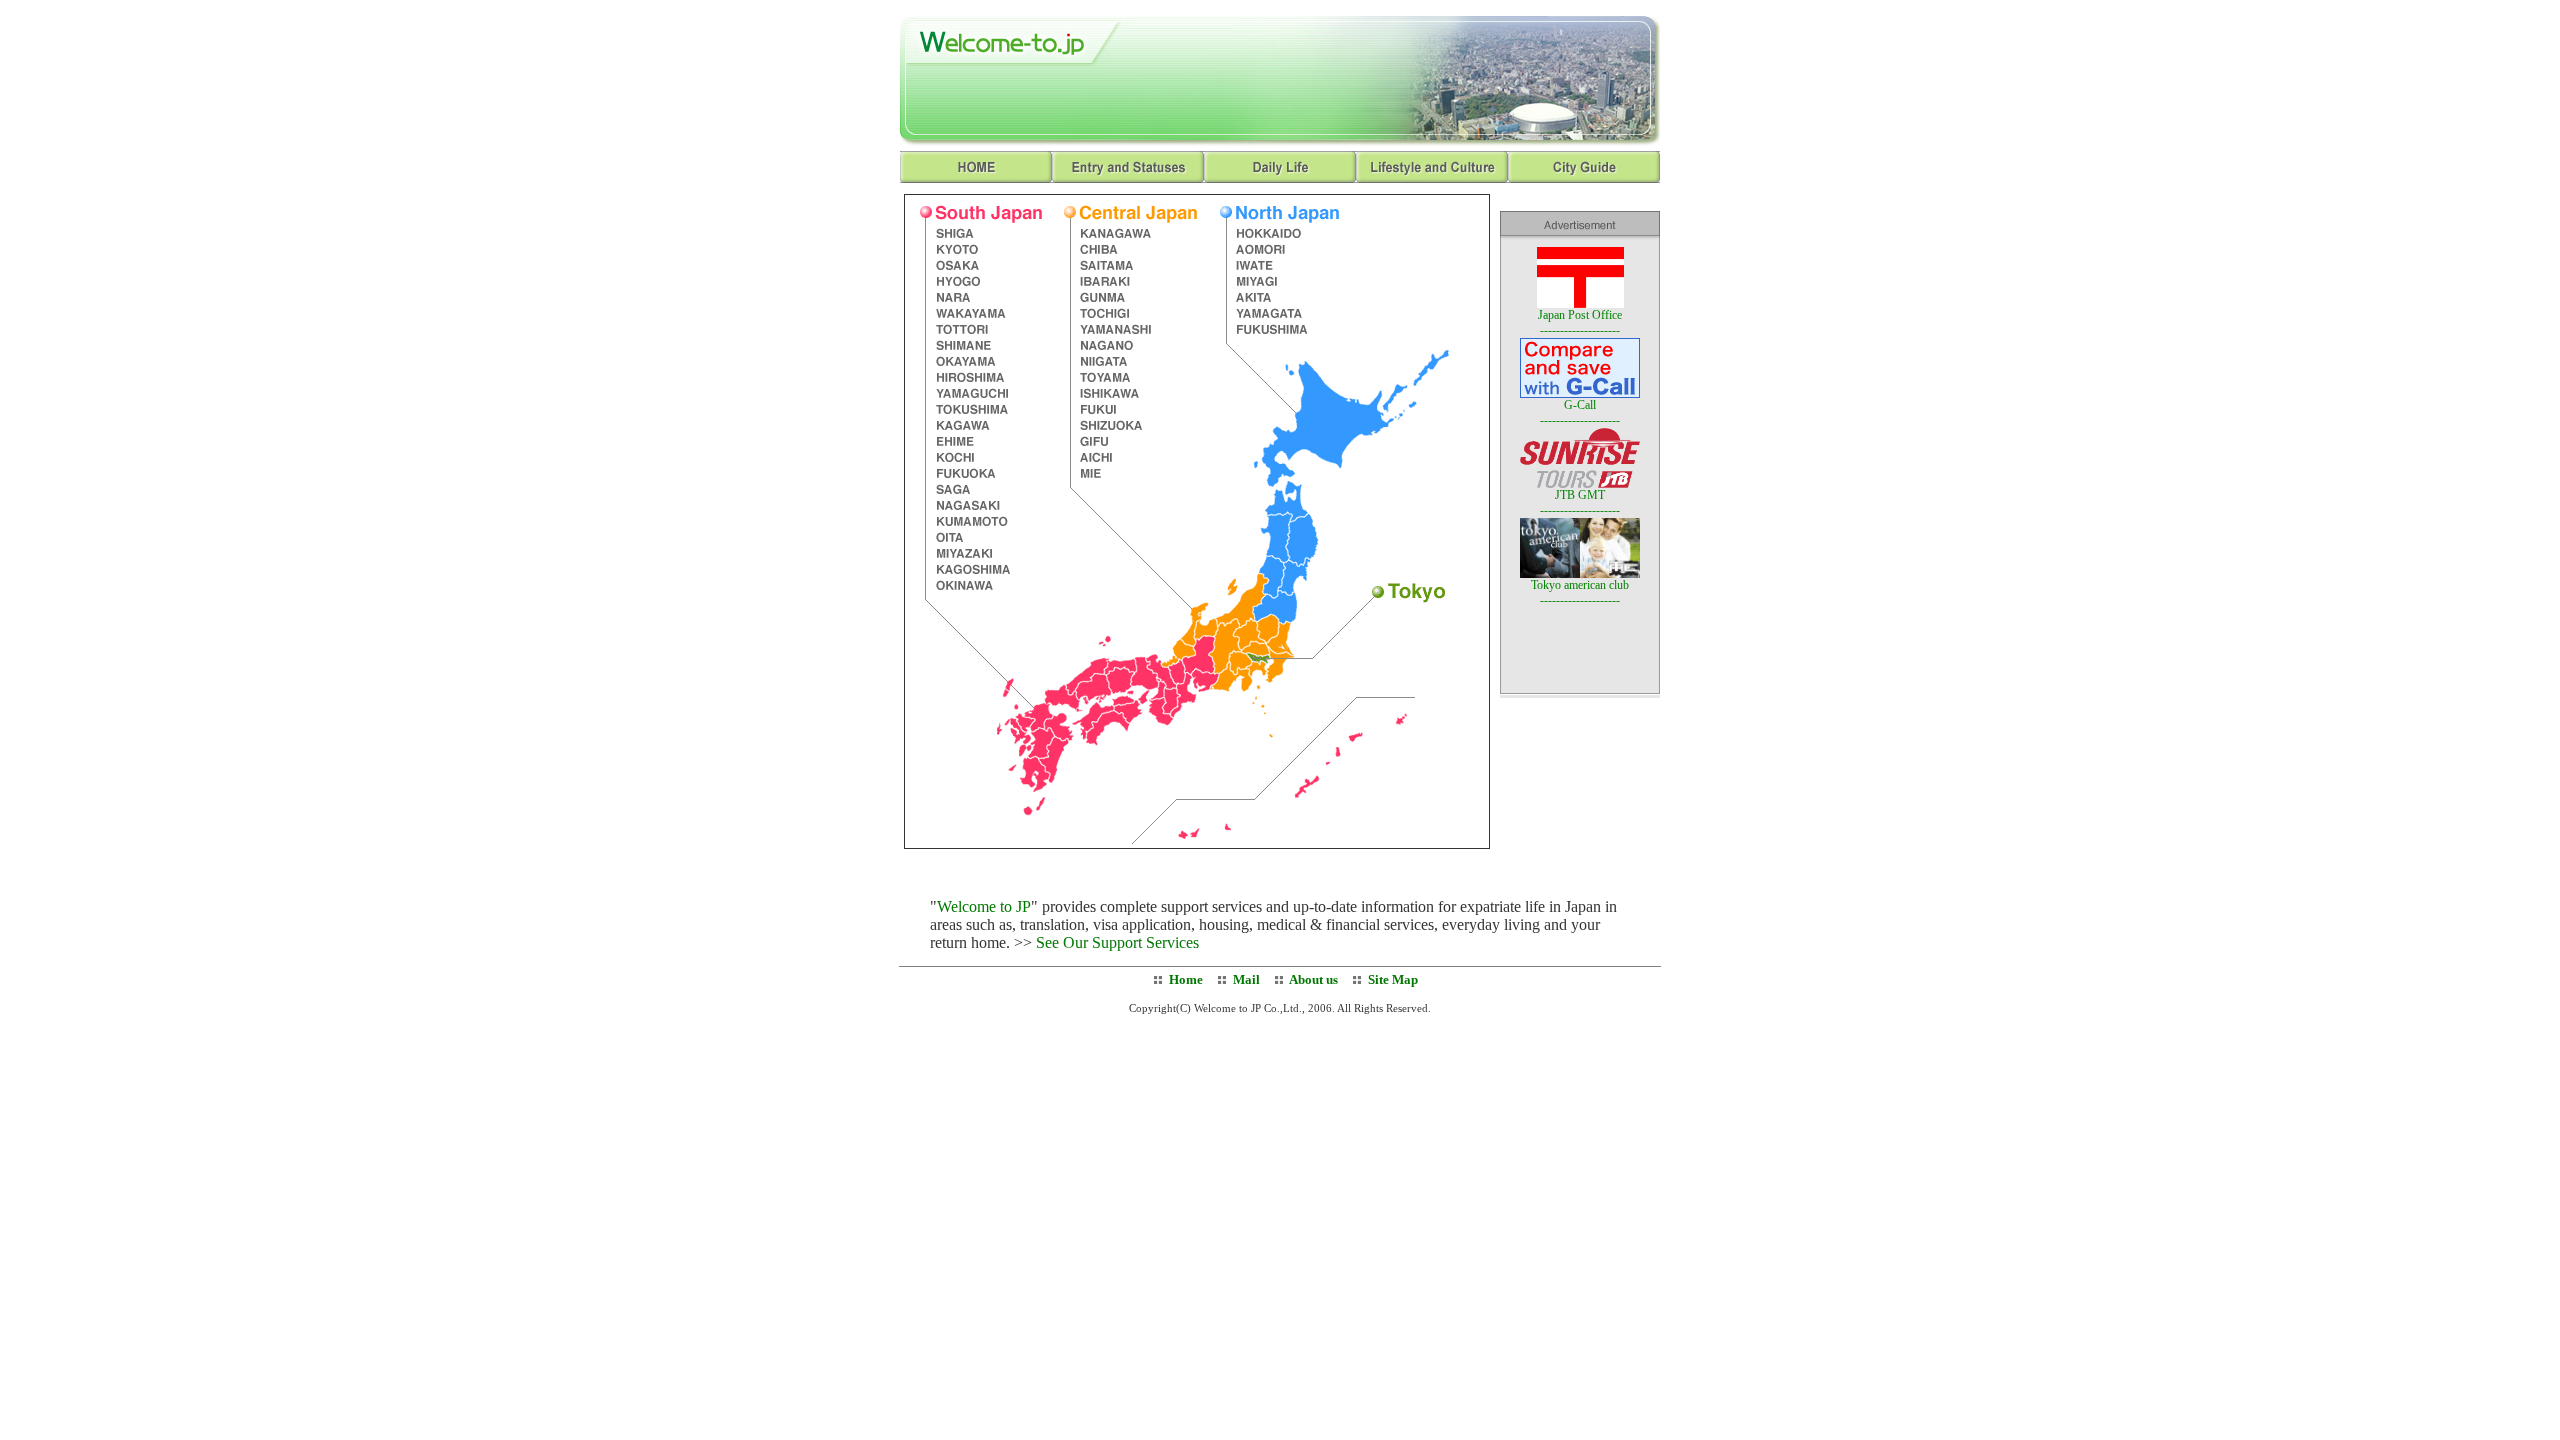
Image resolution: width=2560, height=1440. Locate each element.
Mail (1246, 979)
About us (1312, 979)
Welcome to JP (984, 906)
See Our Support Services (1117, 942)
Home (1186, 979)
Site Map (1393, 979)
